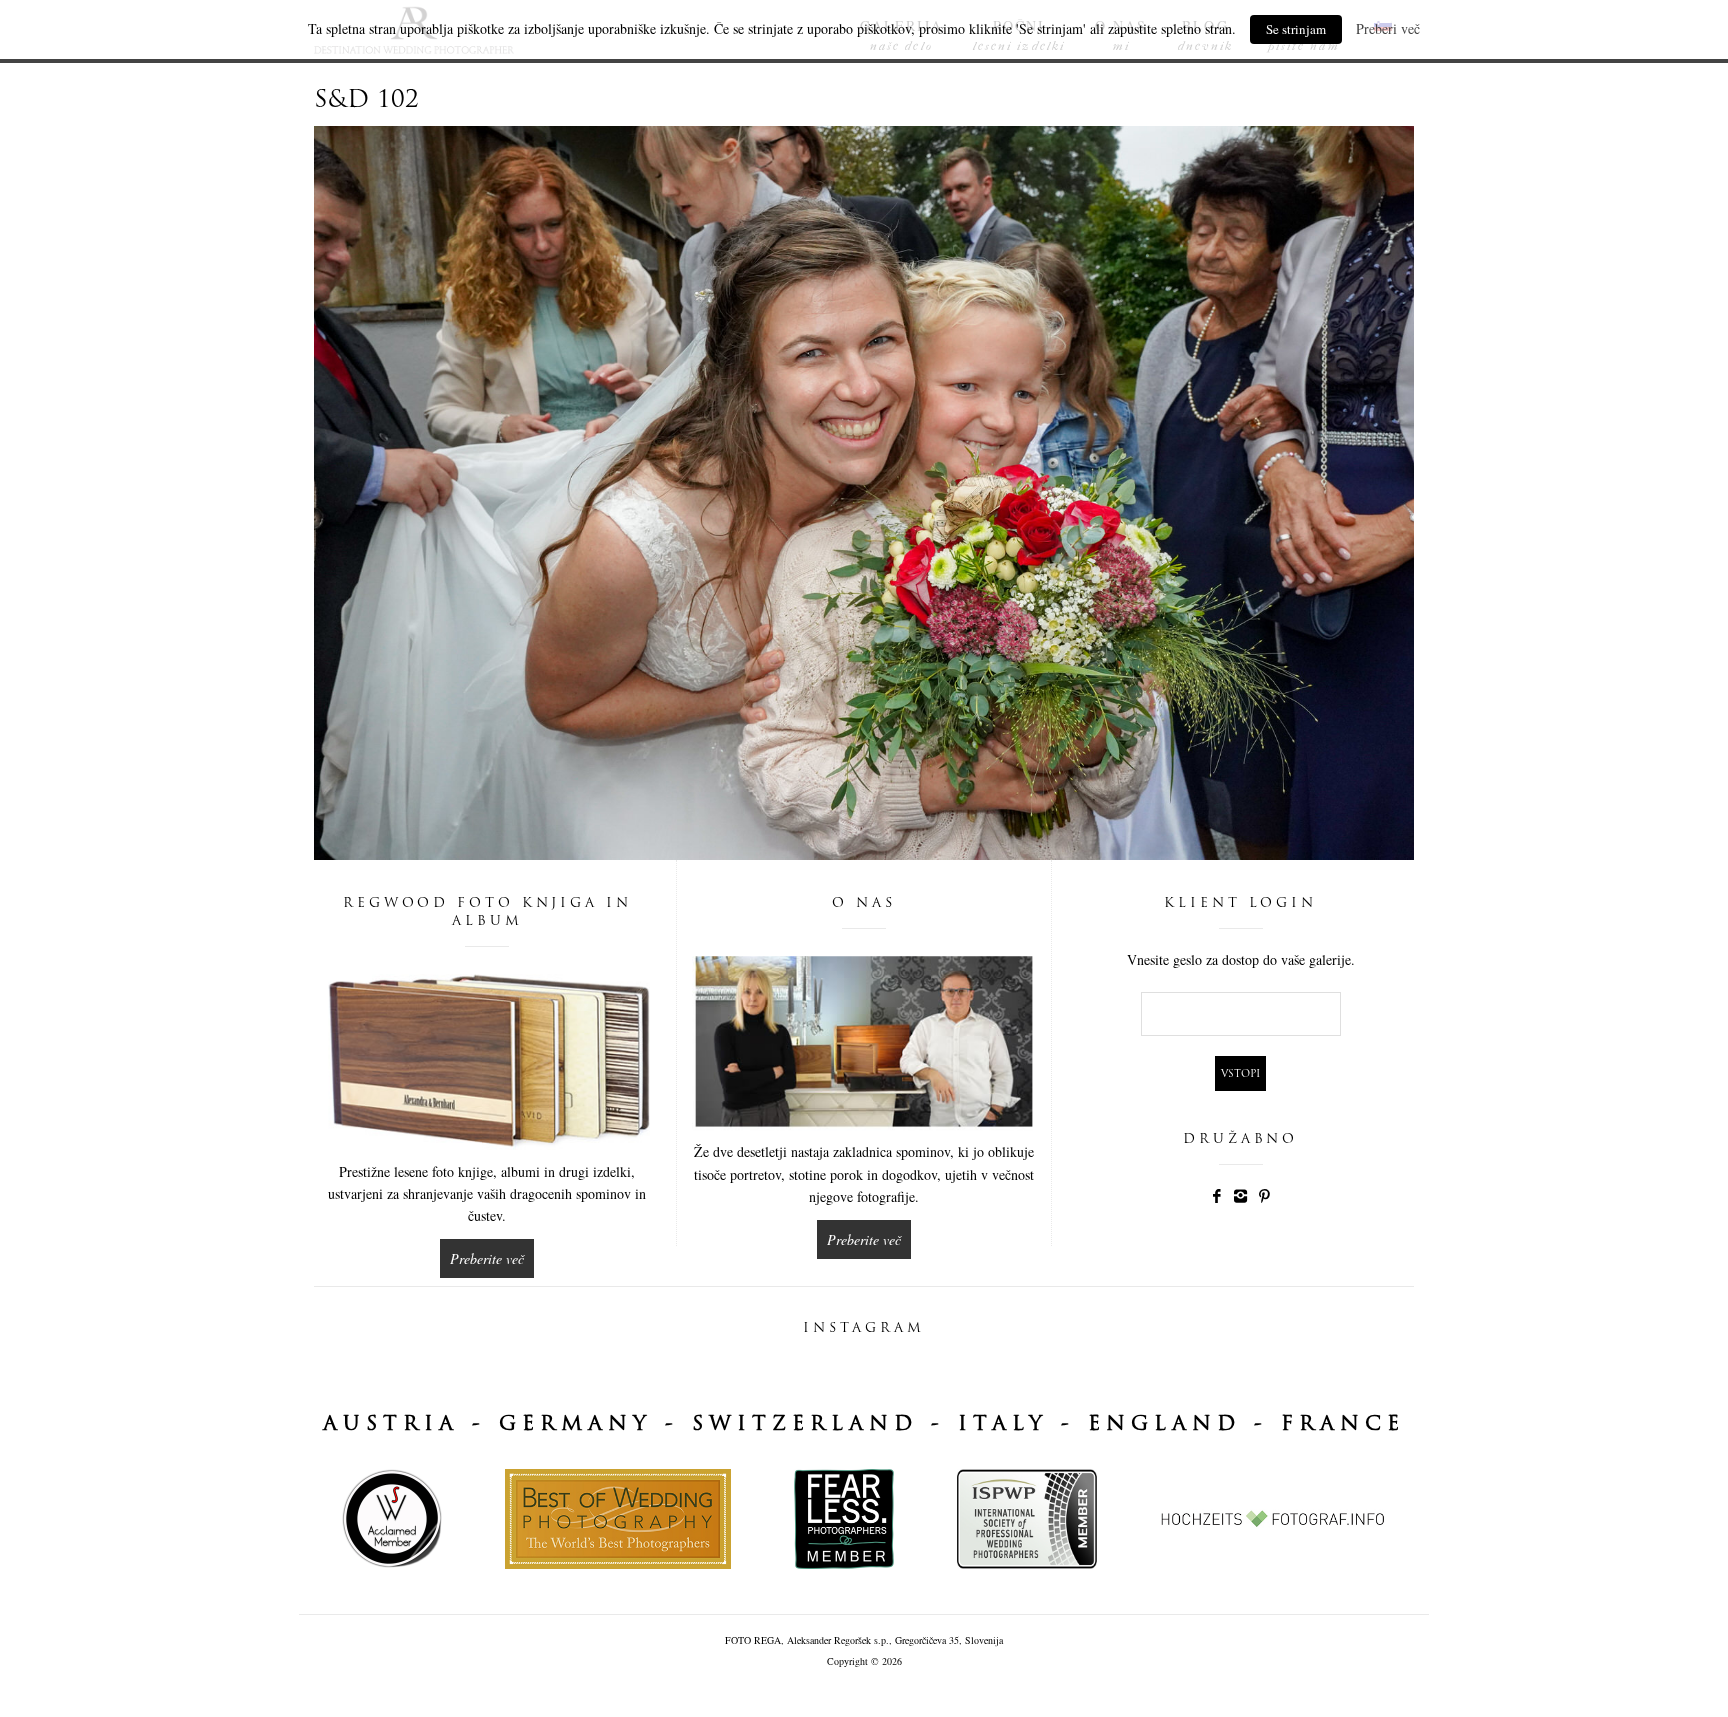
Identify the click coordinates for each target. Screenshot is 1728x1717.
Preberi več (1388, 28)
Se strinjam (1296, 29)
